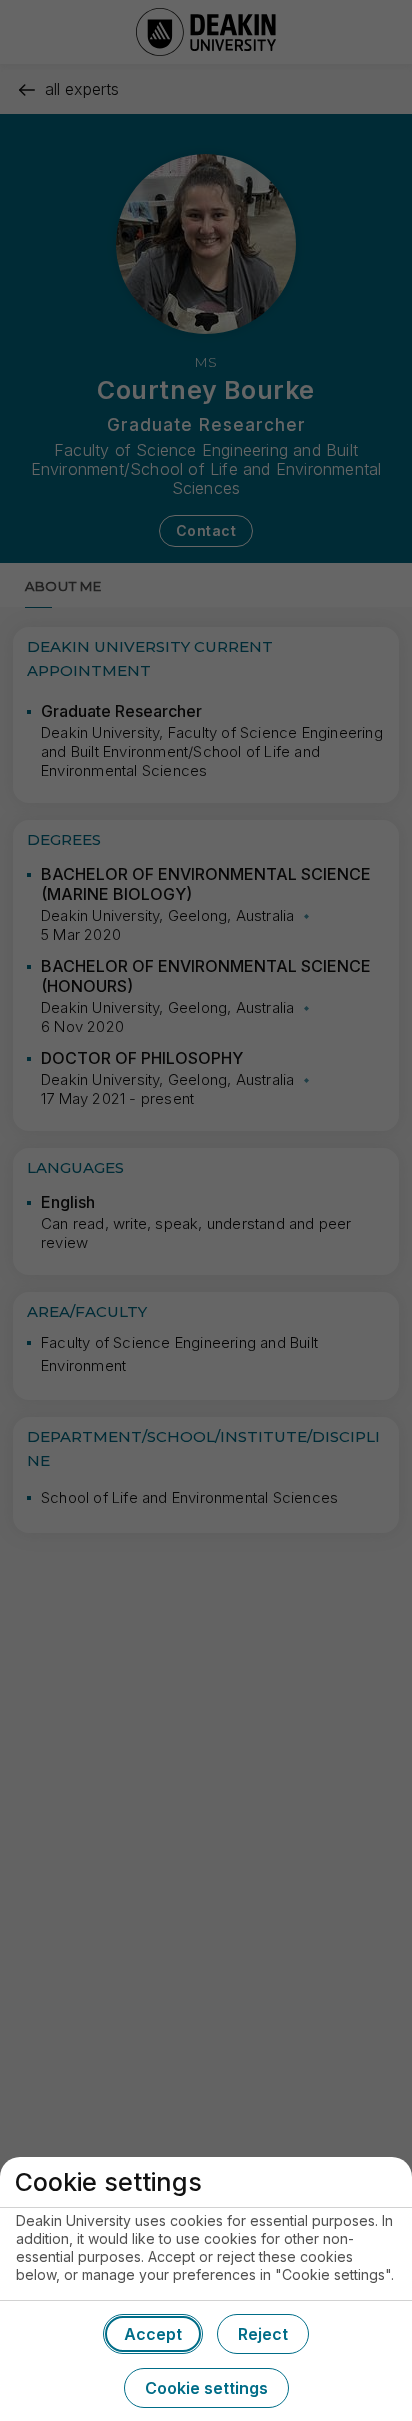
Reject (263, 2334)
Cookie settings (206, 2388)
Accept (153, 2334)
